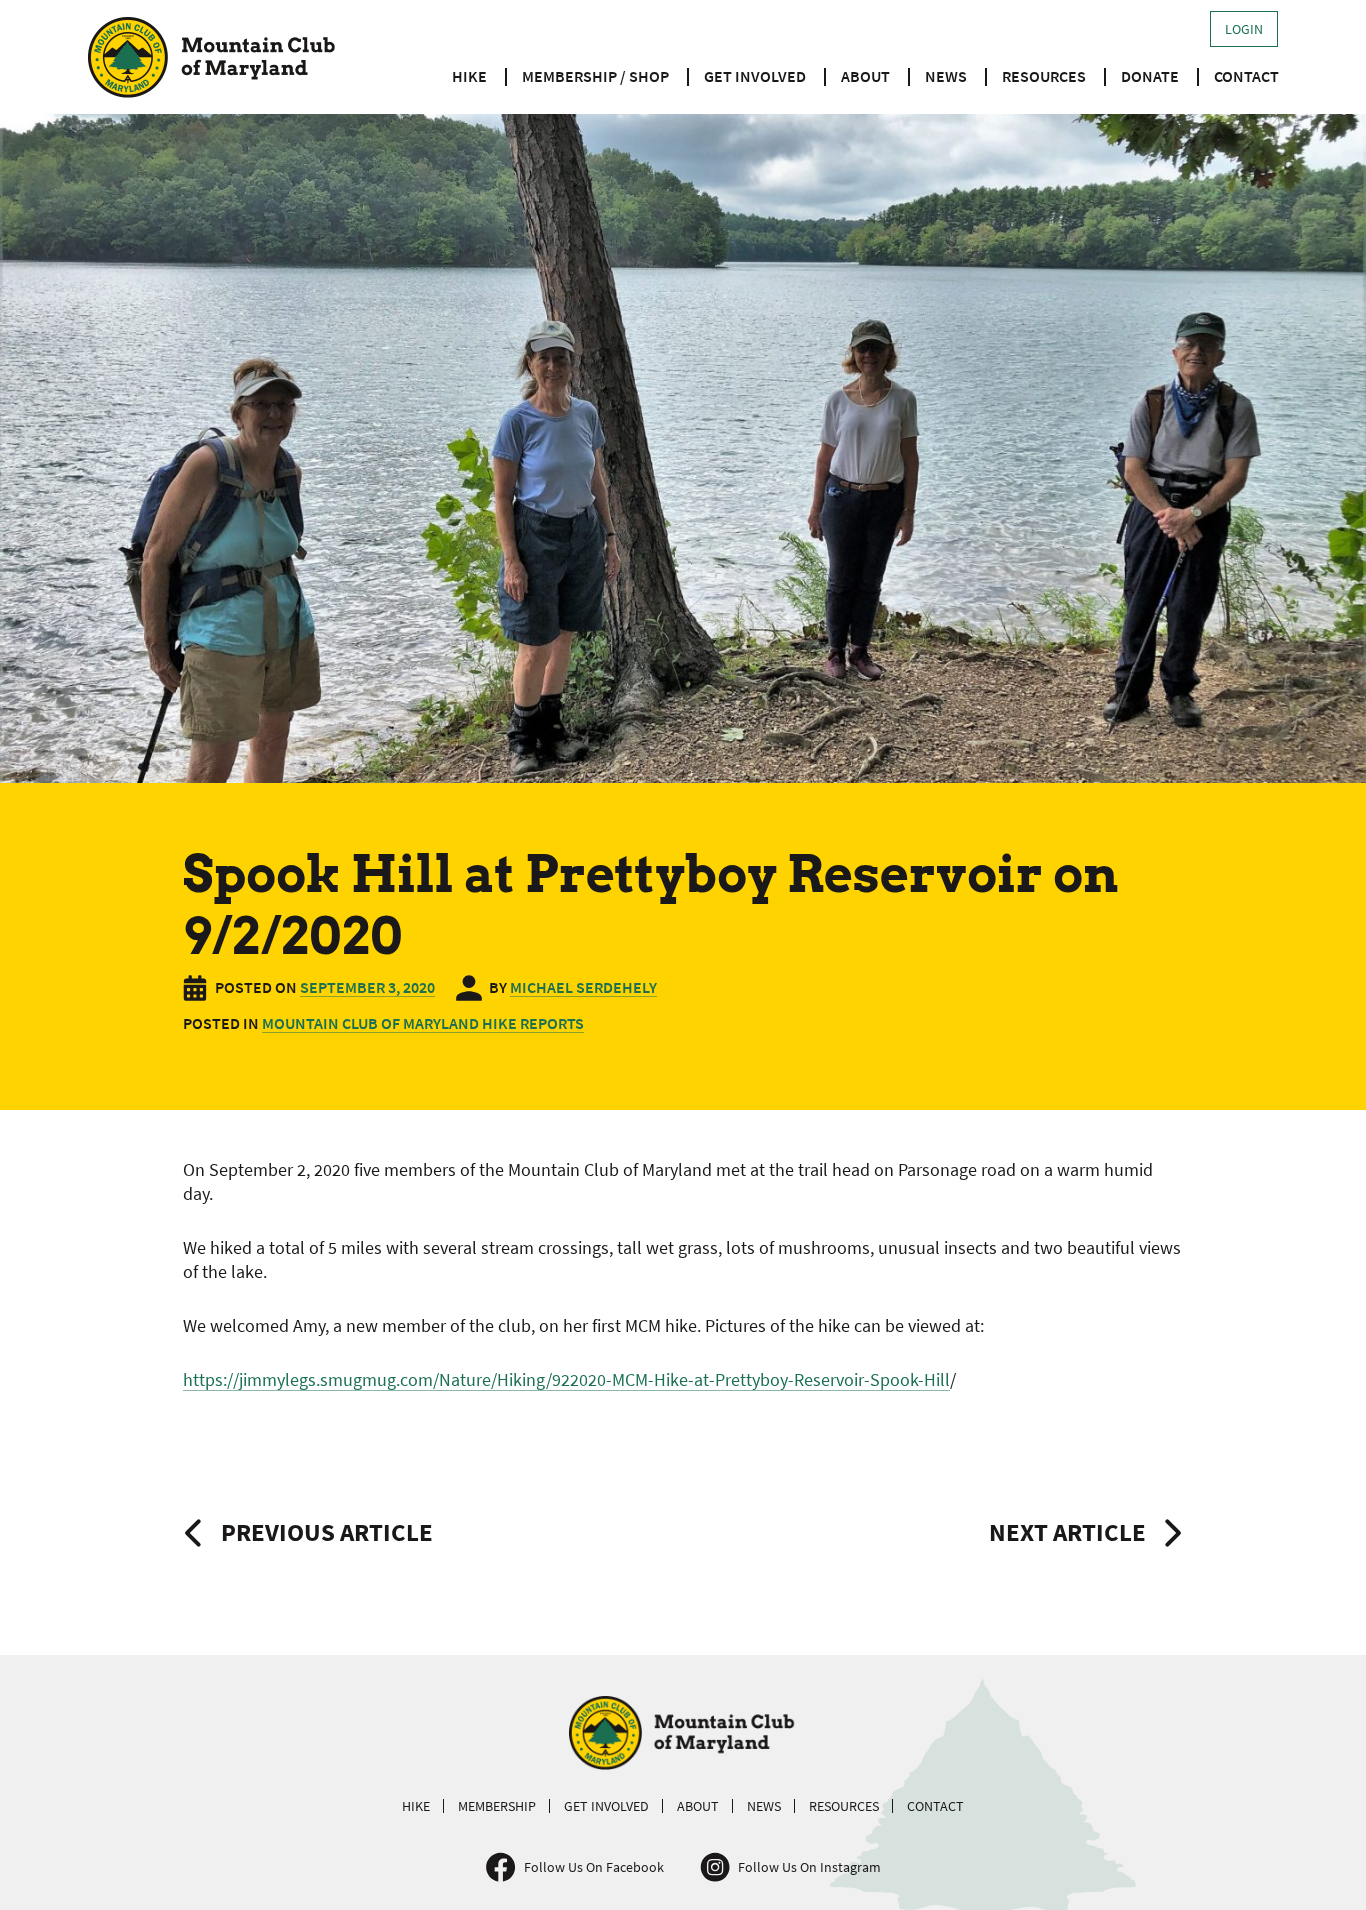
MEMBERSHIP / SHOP (595, 76)
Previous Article (327, 1532)
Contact (1246, 76)
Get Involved (755, 76)
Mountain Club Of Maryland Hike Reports (423, 1023)
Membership (497, 1806)
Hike (469, 76)
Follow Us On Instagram (809, 1867)
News (946, 76)
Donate (1150, 76)
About (865, 76)
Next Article (1067, 1532)
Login (1244, 29)
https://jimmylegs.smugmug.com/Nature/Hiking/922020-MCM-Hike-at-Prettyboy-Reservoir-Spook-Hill (566, 1379)
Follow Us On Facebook (594, 1867)
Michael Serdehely (583, 987)
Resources (1044, 76)
